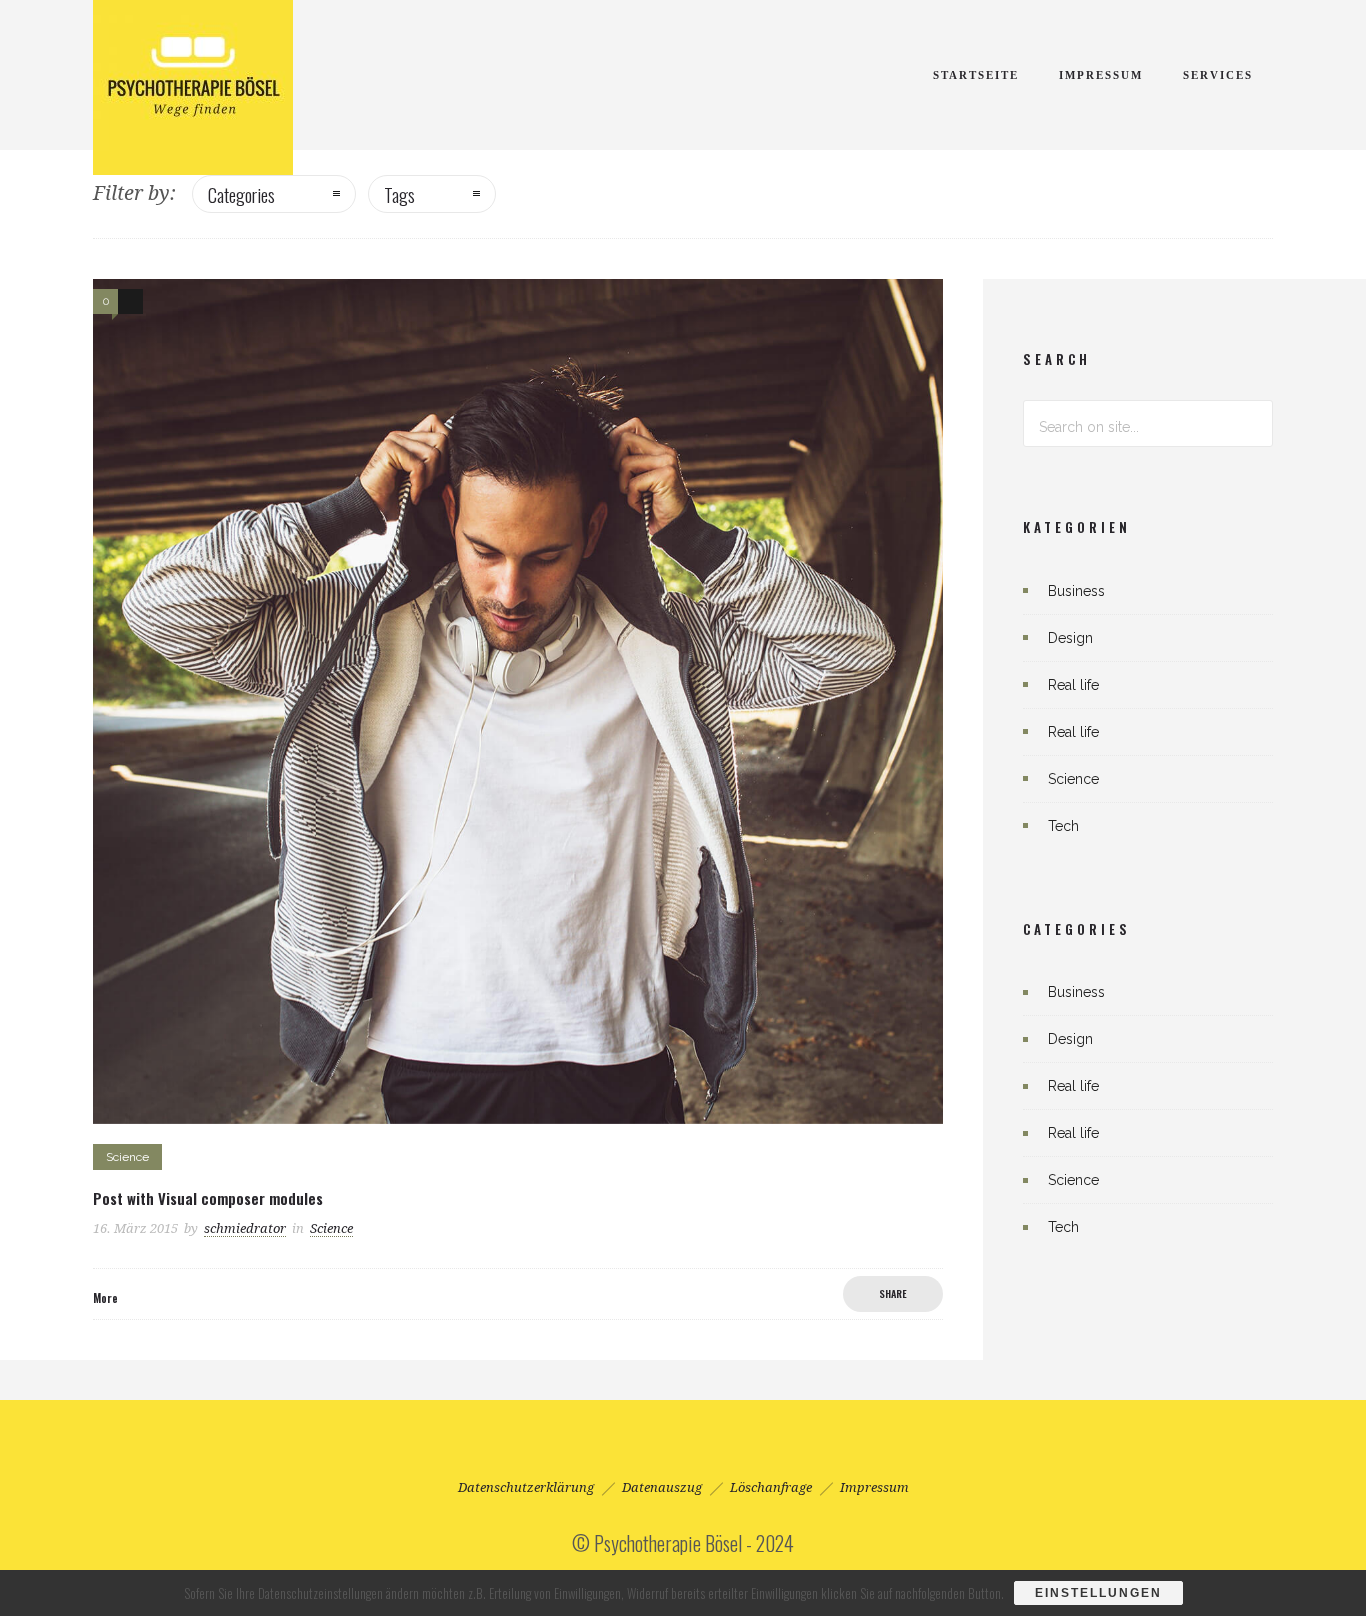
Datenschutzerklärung (526, 1487)
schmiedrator (245, 1228)
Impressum (1101, 75)
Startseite (976, 75)
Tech (1063, 826)
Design (1070, 638)
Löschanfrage (771, 1487)
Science (1073, 779)
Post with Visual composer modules (208, 1198)
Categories (241, 194)
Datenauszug (662, 1487)
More (105, 1298)
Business (1076, 591)
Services (1218, 75)
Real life (1073, 685)
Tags (399, 194)
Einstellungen (1098, 1593)
